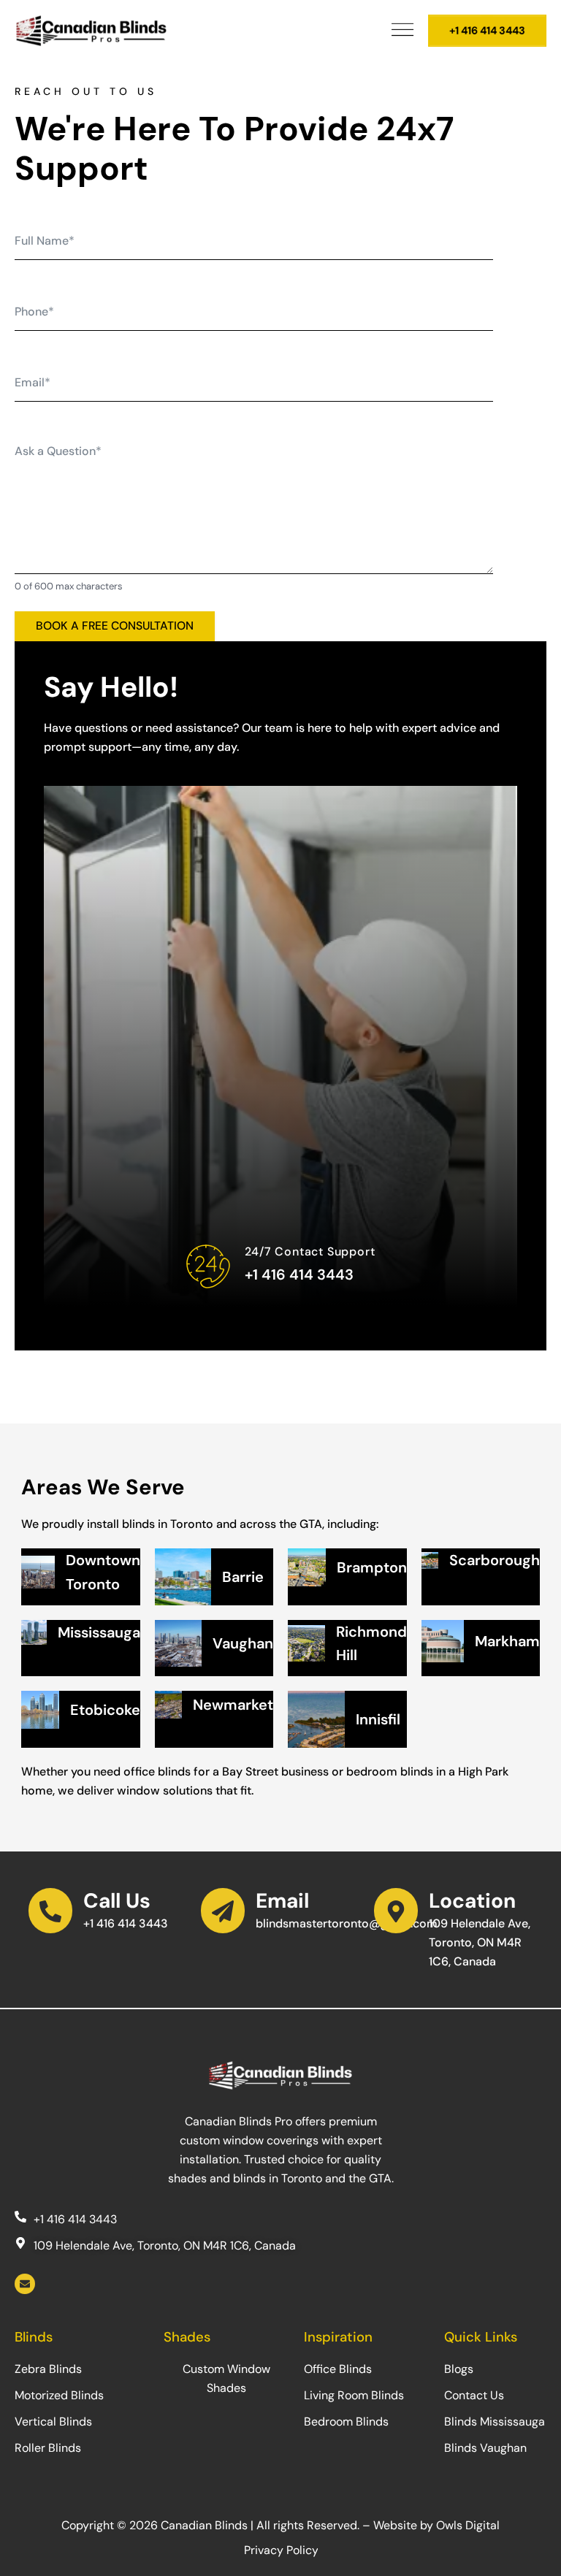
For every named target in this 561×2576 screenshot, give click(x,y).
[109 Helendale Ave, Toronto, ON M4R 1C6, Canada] (20, 2243)
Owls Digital (468, 2525)
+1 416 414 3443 (299, 1274)
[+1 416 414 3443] (20, 2216)
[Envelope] (25, 2284)
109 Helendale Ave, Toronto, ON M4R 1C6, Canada (480, 1942)
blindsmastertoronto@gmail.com (347, 1923)
